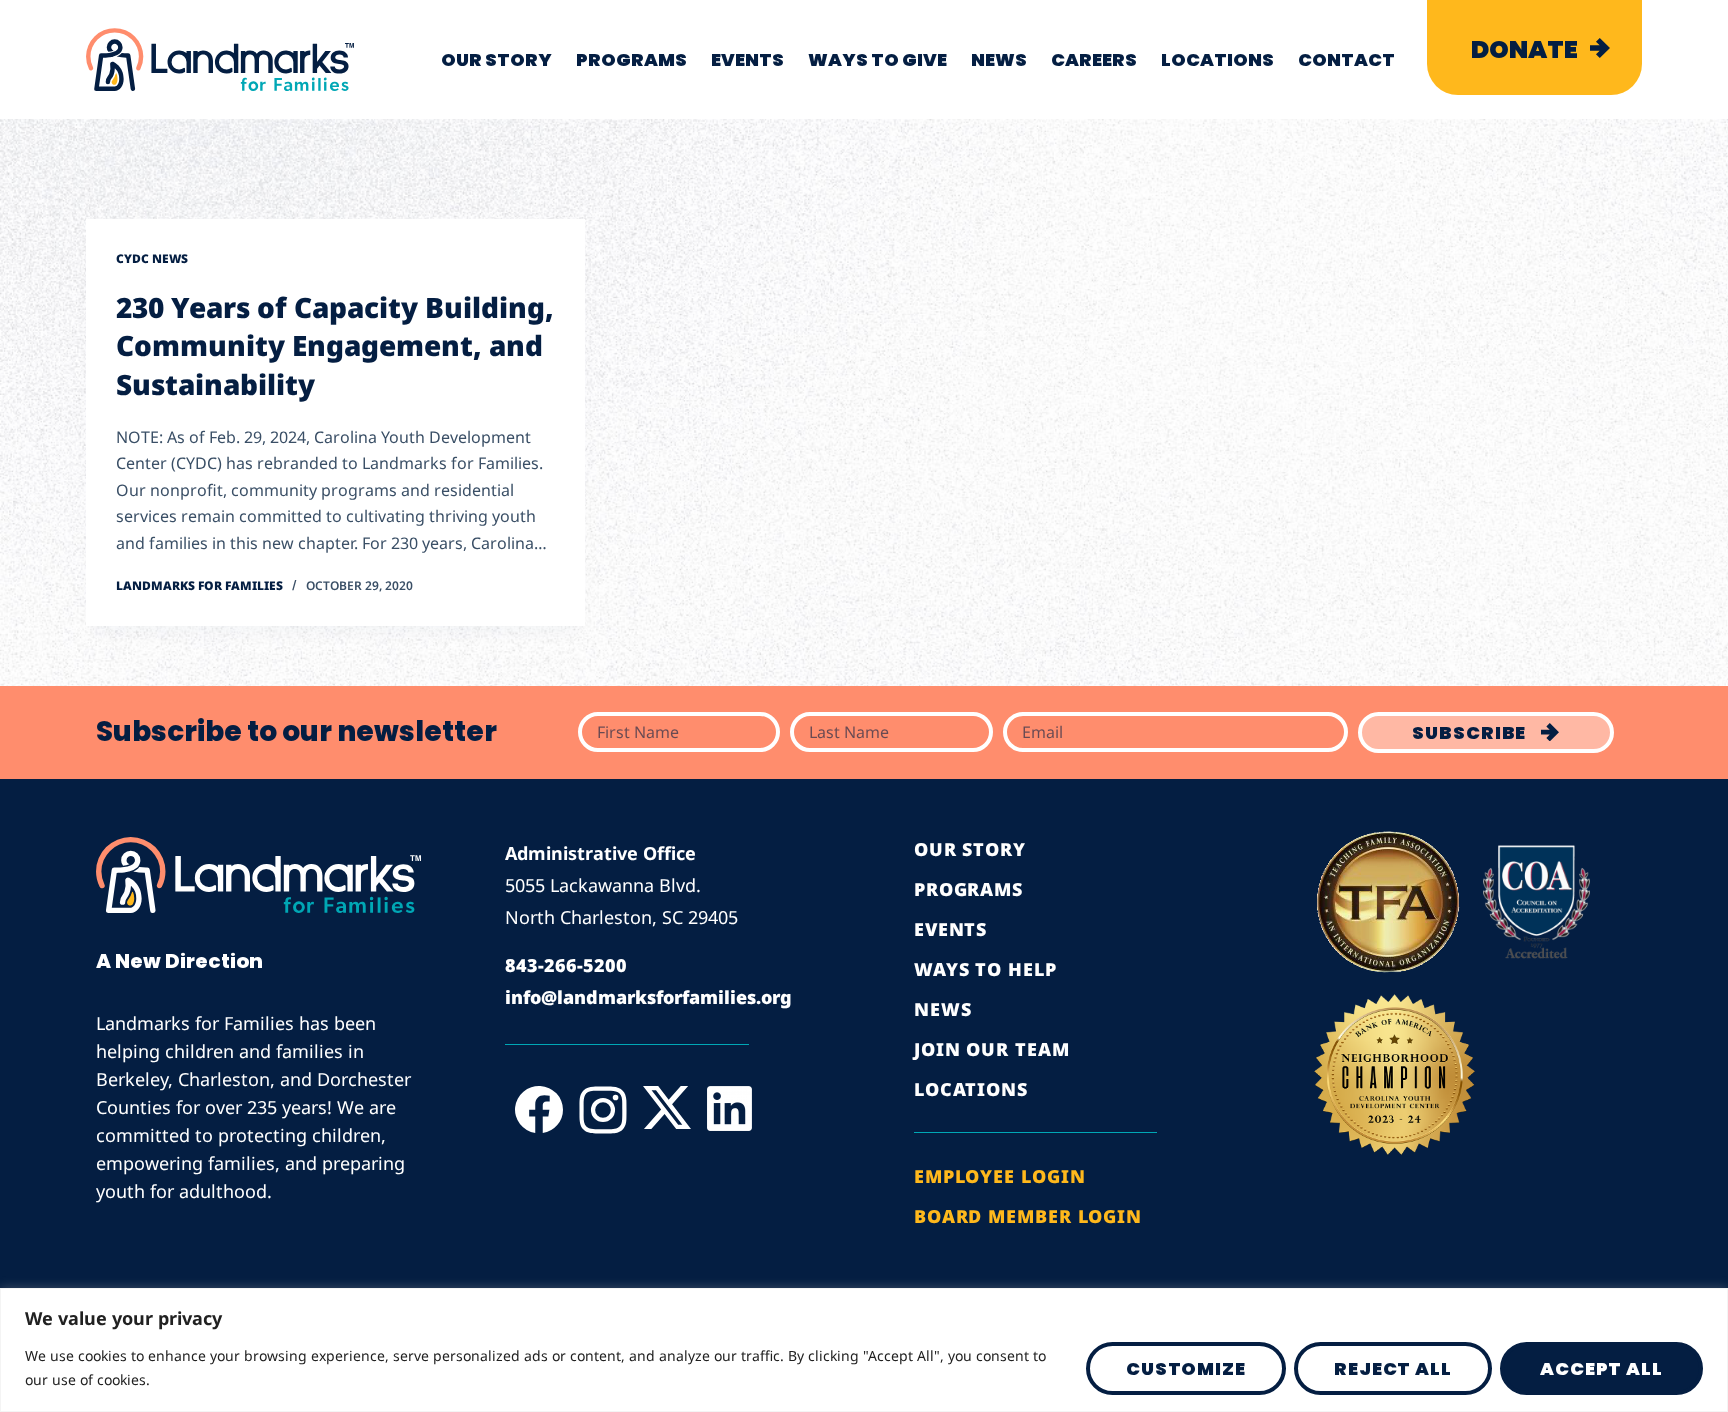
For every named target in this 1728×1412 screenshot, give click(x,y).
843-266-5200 (566, 965)
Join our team (992, 1049)
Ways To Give (877, 59)
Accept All (1601, 1368)
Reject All (1393, 1368)
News (999, 59)
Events (747, 59)
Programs (631, 59)
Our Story (496, 59)
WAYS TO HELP (985, 969)
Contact (1346, 59)
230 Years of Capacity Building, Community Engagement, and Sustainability (335, 345)
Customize (1186, 1368)
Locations (1217, 59)
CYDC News (152, 258)
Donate (1524, 49)
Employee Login (1000, 1176)
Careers (1094, 59)
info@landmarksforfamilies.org (648, 997)
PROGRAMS (968, 889)
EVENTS (950, 929)
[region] (864, 1350)
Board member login (1028, 1216)
